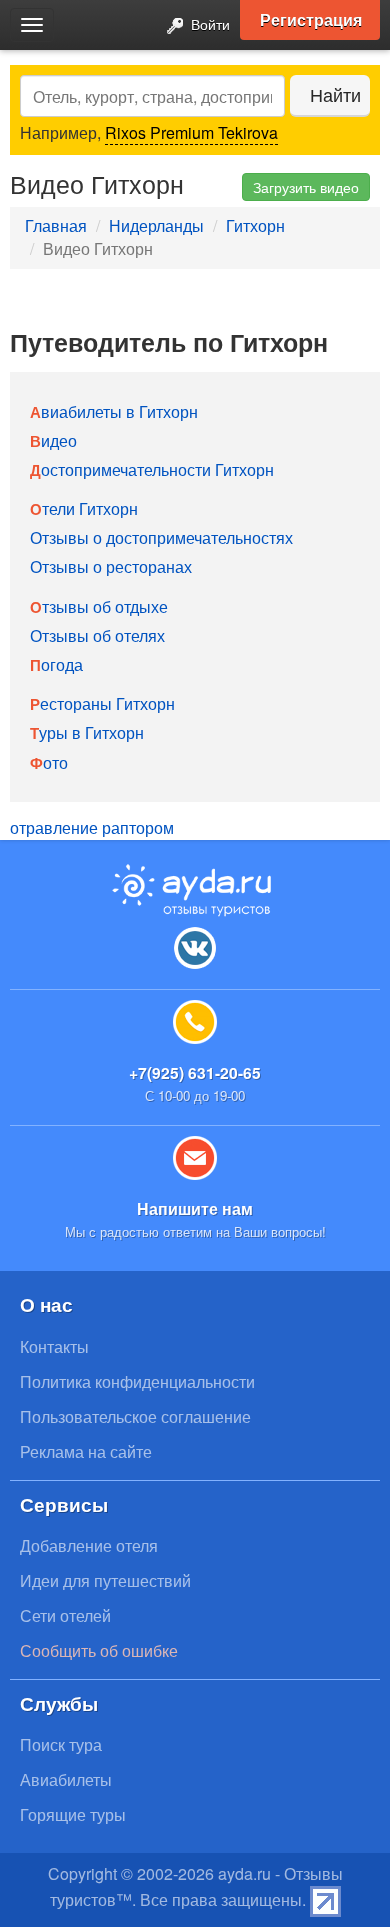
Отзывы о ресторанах (111, 566)
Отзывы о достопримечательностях (161, 537)
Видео (53, 440)
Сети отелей (65, 1615)
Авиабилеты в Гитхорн (114, 411)
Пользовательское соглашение (135, 1416)
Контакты (54, 1346)
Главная (56, 225)
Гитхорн (255, 225)
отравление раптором (92, 827)
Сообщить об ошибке (99, 1650)
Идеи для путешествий (105, 1580)
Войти (208, 23)
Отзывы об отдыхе (99, 606)
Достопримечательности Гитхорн (152, 469)
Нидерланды (156, 225)
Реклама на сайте (86, 1451)
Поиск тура (61, 1744)
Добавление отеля (89, 1545)
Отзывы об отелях (97, 635)
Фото (49, 762)
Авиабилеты (66, 1779)
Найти (335, 94)
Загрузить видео (306, 187)
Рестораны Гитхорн (102, 703)
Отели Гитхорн (84, 508)
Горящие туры (73, 1814)
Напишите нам (195, 1208)
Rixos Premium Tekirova (191, 132)
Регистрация (311, 19)
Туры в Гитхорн (87, 732)
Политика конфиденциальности (137, 1381)
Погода (56, 664)
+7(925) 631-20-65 (195, 1072)
